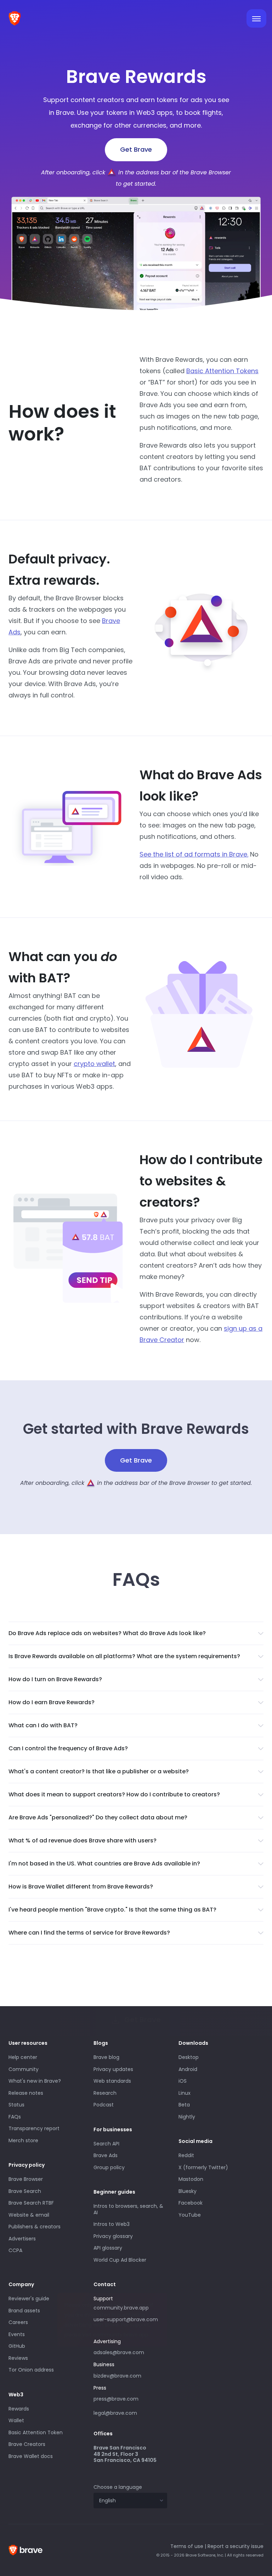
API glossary (108, 2248)
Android (188, 2069)
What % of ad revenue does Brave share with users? (83, 1840)
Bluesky (188, 2191)
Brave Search (25, 2191)
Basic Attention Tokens (222, 371)
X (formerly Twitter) (203, 2167)
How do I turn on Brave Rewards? (55, 1679)
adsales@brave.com (123, 2352)
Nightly (187, 2117)
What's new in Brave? (35, 2081)
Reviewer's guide (29, 2299)
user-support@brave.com (126, 2319)
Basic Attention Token (36, 2432)
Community (24, 2069)
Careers (18, 2322)
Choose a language (118, 2487)
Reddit (186, 2155)
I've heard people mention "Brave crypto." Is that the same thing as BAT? (112, 1910)
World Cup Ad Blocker (120, 2260)
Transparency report (34, 2128)
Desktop (189, 2057)
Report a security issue (236, 2546)
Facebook (191, 2203)
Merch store (23, 2140)
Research (105, 2093)
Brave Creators (27, 2444)
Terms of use (187, 2546)
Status (16, 2105)
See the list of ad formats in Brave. (194, 854)
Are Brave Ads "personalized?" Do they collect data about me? (98, 1817)
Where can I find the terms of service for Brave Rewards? (89, 1933)
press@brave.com (116, 2399)
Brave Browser (26, 2179)
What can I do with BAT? (43, 1725)
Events (17, 2334)
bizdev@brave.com (117, 2376)
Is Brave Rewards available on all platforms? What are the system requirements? (124, 1656)
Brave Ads (106, 2155)
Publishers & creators (35, 2227)
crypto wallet (94, 1064)
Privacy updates (113, 2069)
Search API (106, 2144)
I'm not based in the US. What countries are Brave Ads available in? (104, 1864)
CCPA (15, 2250)
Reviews (18, 2358)
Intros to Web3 (112, 2224)
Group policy (109, 2167)
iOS (183, 2081)
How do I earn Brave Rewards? (52, 1702)
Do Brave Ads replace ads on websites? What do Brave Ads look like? (107, 1633)
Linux (185, 2093)
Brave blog (106, 2057)
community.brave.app (121, 2308)
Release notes (26, 2093)
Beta (184, 2105)
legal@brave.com (115, 2413)
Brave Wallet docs (31, 2456)
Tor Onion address (31, 2370)
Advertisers (22, 2239)
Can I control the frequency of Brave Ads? (68, 1748)
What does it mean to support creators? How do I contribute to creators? (114, 1794)
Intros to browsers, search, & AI (128, 2209)
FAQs (15, 2117)
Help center (23, 2057)
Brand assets (24, 2311)
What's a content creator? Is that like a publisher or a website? (99, 1771)
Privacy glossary (113, 2236)
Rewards (19, 2409)
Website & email (29, 2215)
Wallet (16, 2420)
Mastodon (191, 2179)
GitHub (17, 2346)
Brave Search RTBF (31, 2203)
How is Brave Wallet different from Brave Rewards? (81, 1887)
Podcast (104, 2105)
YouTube (190, 2215)
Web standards (112, 2081)
